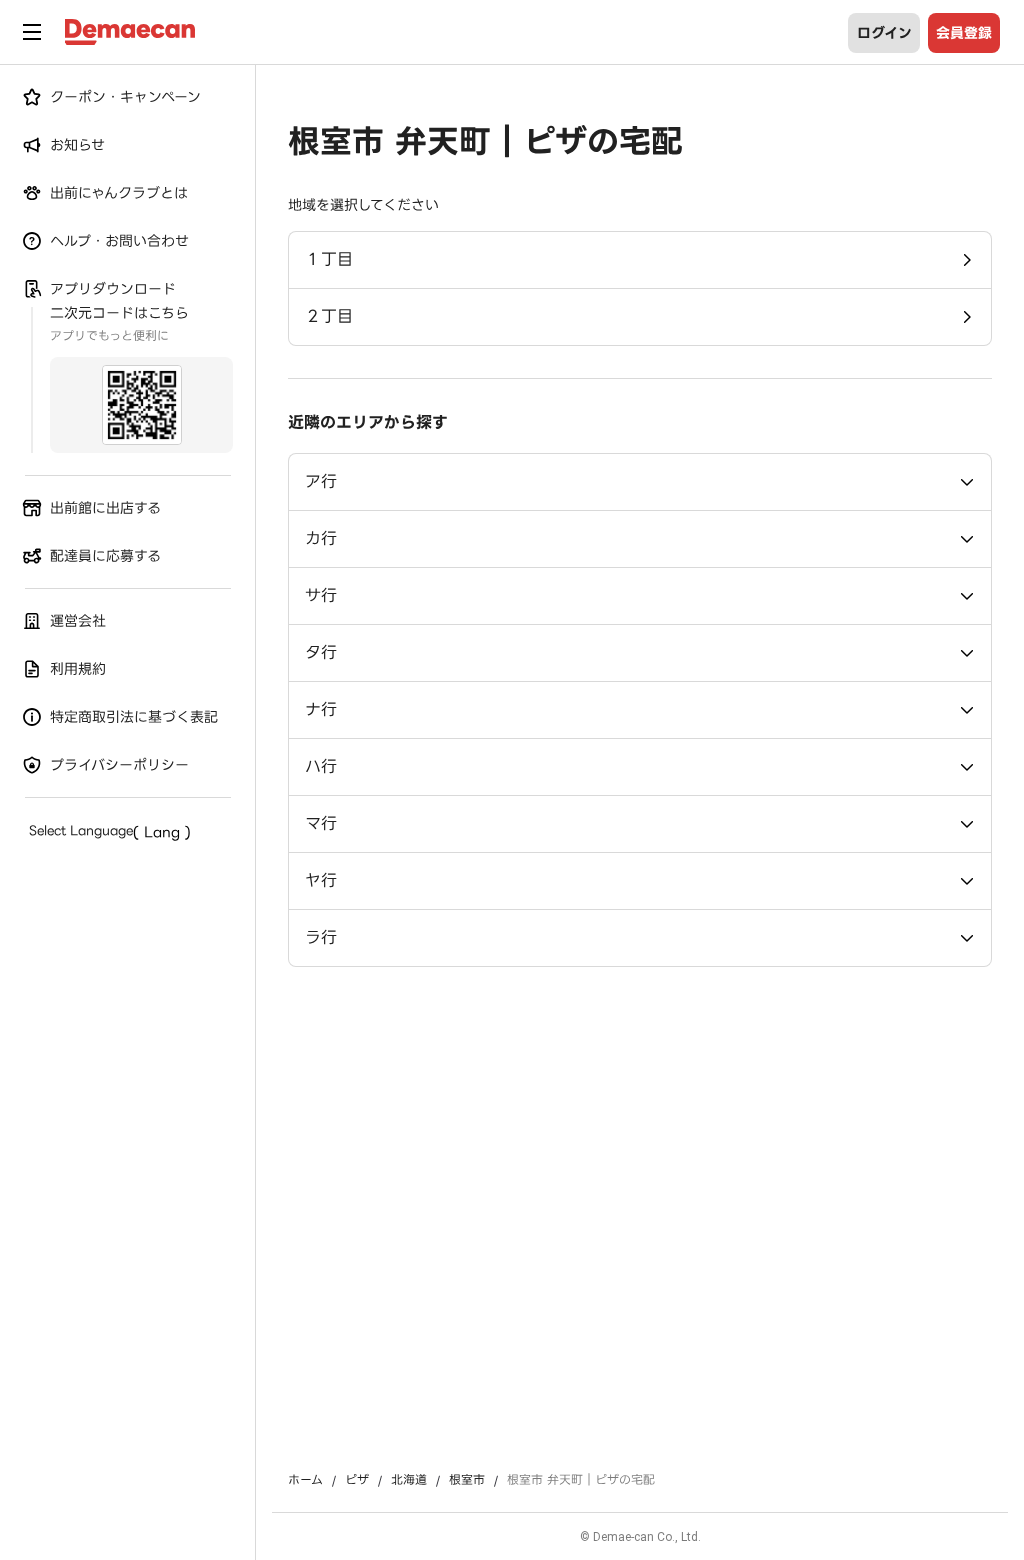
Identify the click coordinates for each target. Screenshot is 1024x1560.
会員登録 (964, 33)
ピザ (357, 1480)
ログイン (884, 33)
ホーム (305, 1480)
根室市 (467, 1480)
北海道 (409, 1480)
